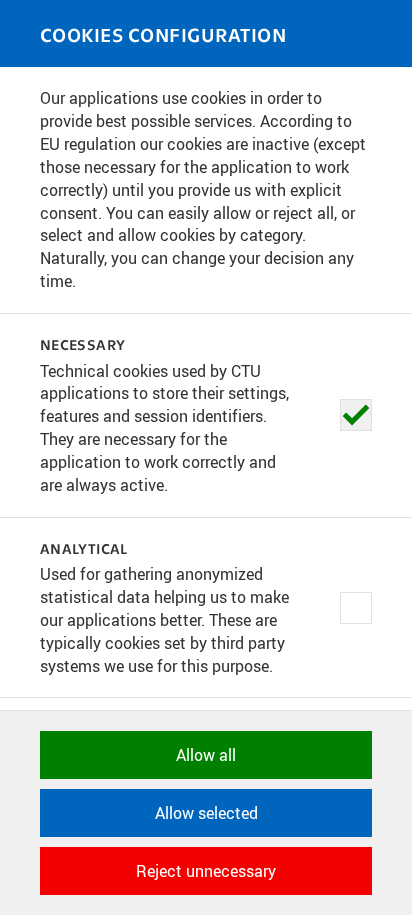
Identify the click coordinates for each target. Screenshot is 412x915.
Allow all (206, 755)
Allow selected (206, 813)
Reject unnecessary (206, 871)
